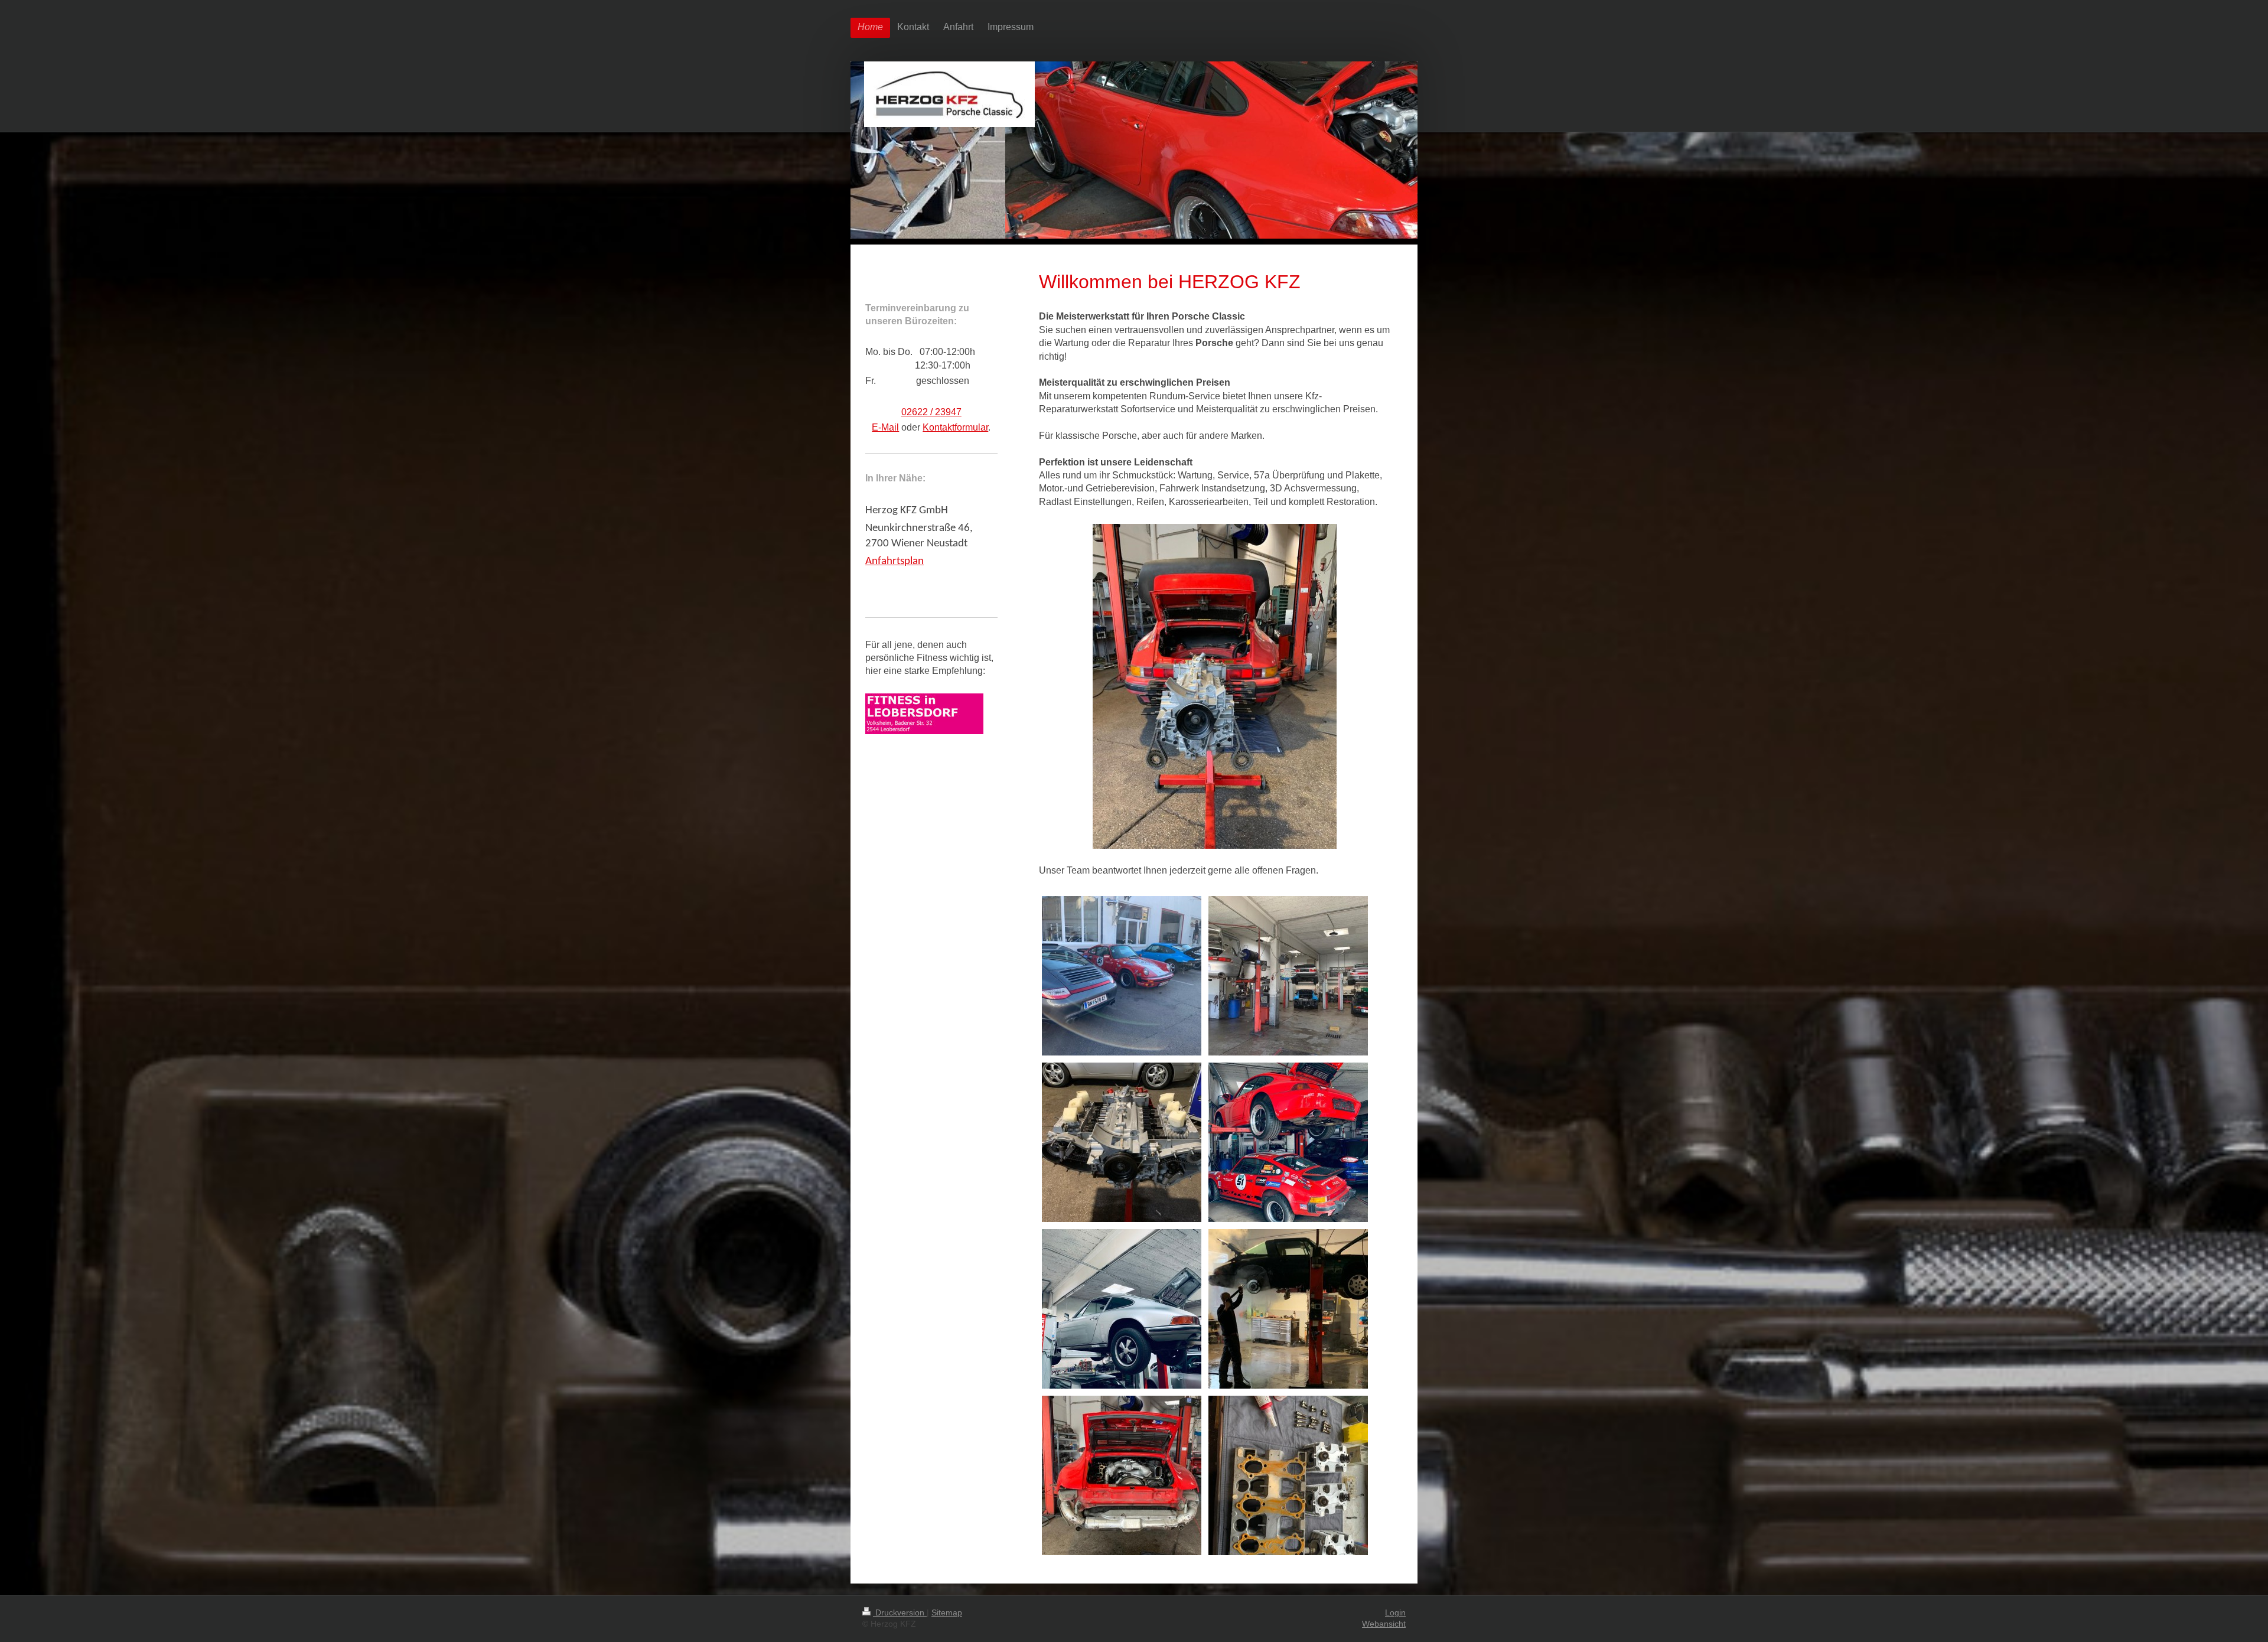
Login (1395, 1612)
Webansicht (1384, 1624)
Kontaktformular (955, 427)
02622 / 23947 (931, 412)
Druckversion (900, 1612)
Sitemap (947, 1612)
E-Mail (885, 427)
